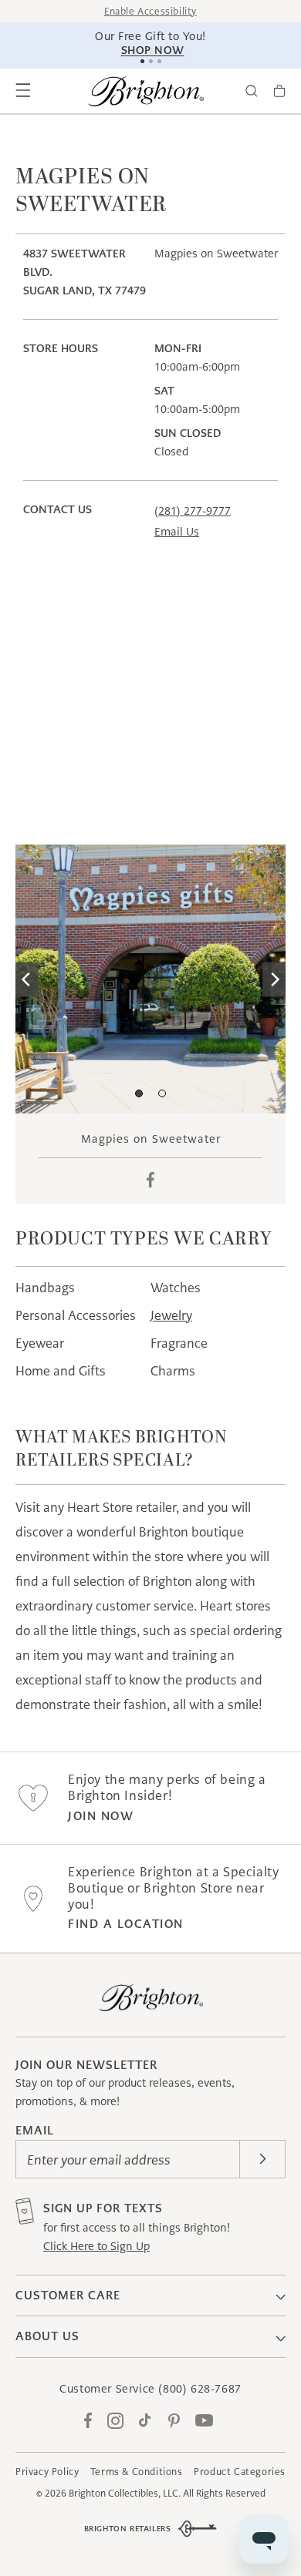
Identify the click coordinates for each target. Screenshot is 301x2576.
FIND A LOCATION (126, 1924)
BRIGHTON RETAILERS (128, 2529)
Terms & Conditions (137, 2472)
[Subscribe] (262, 2159)
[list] (150, 979)
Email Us (177, 532)
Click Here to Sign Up (96, 2246)
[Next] (274, 979)
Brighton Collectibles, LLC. (125, 2493)
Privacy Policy (47, 2472)
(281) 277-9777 (193, 511)
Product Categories (240, 2472)
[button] (23, 91)
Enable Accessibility (150, 11)
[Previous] (27, 979)
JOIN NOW (101, 1816)
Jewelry (171, 1315)
